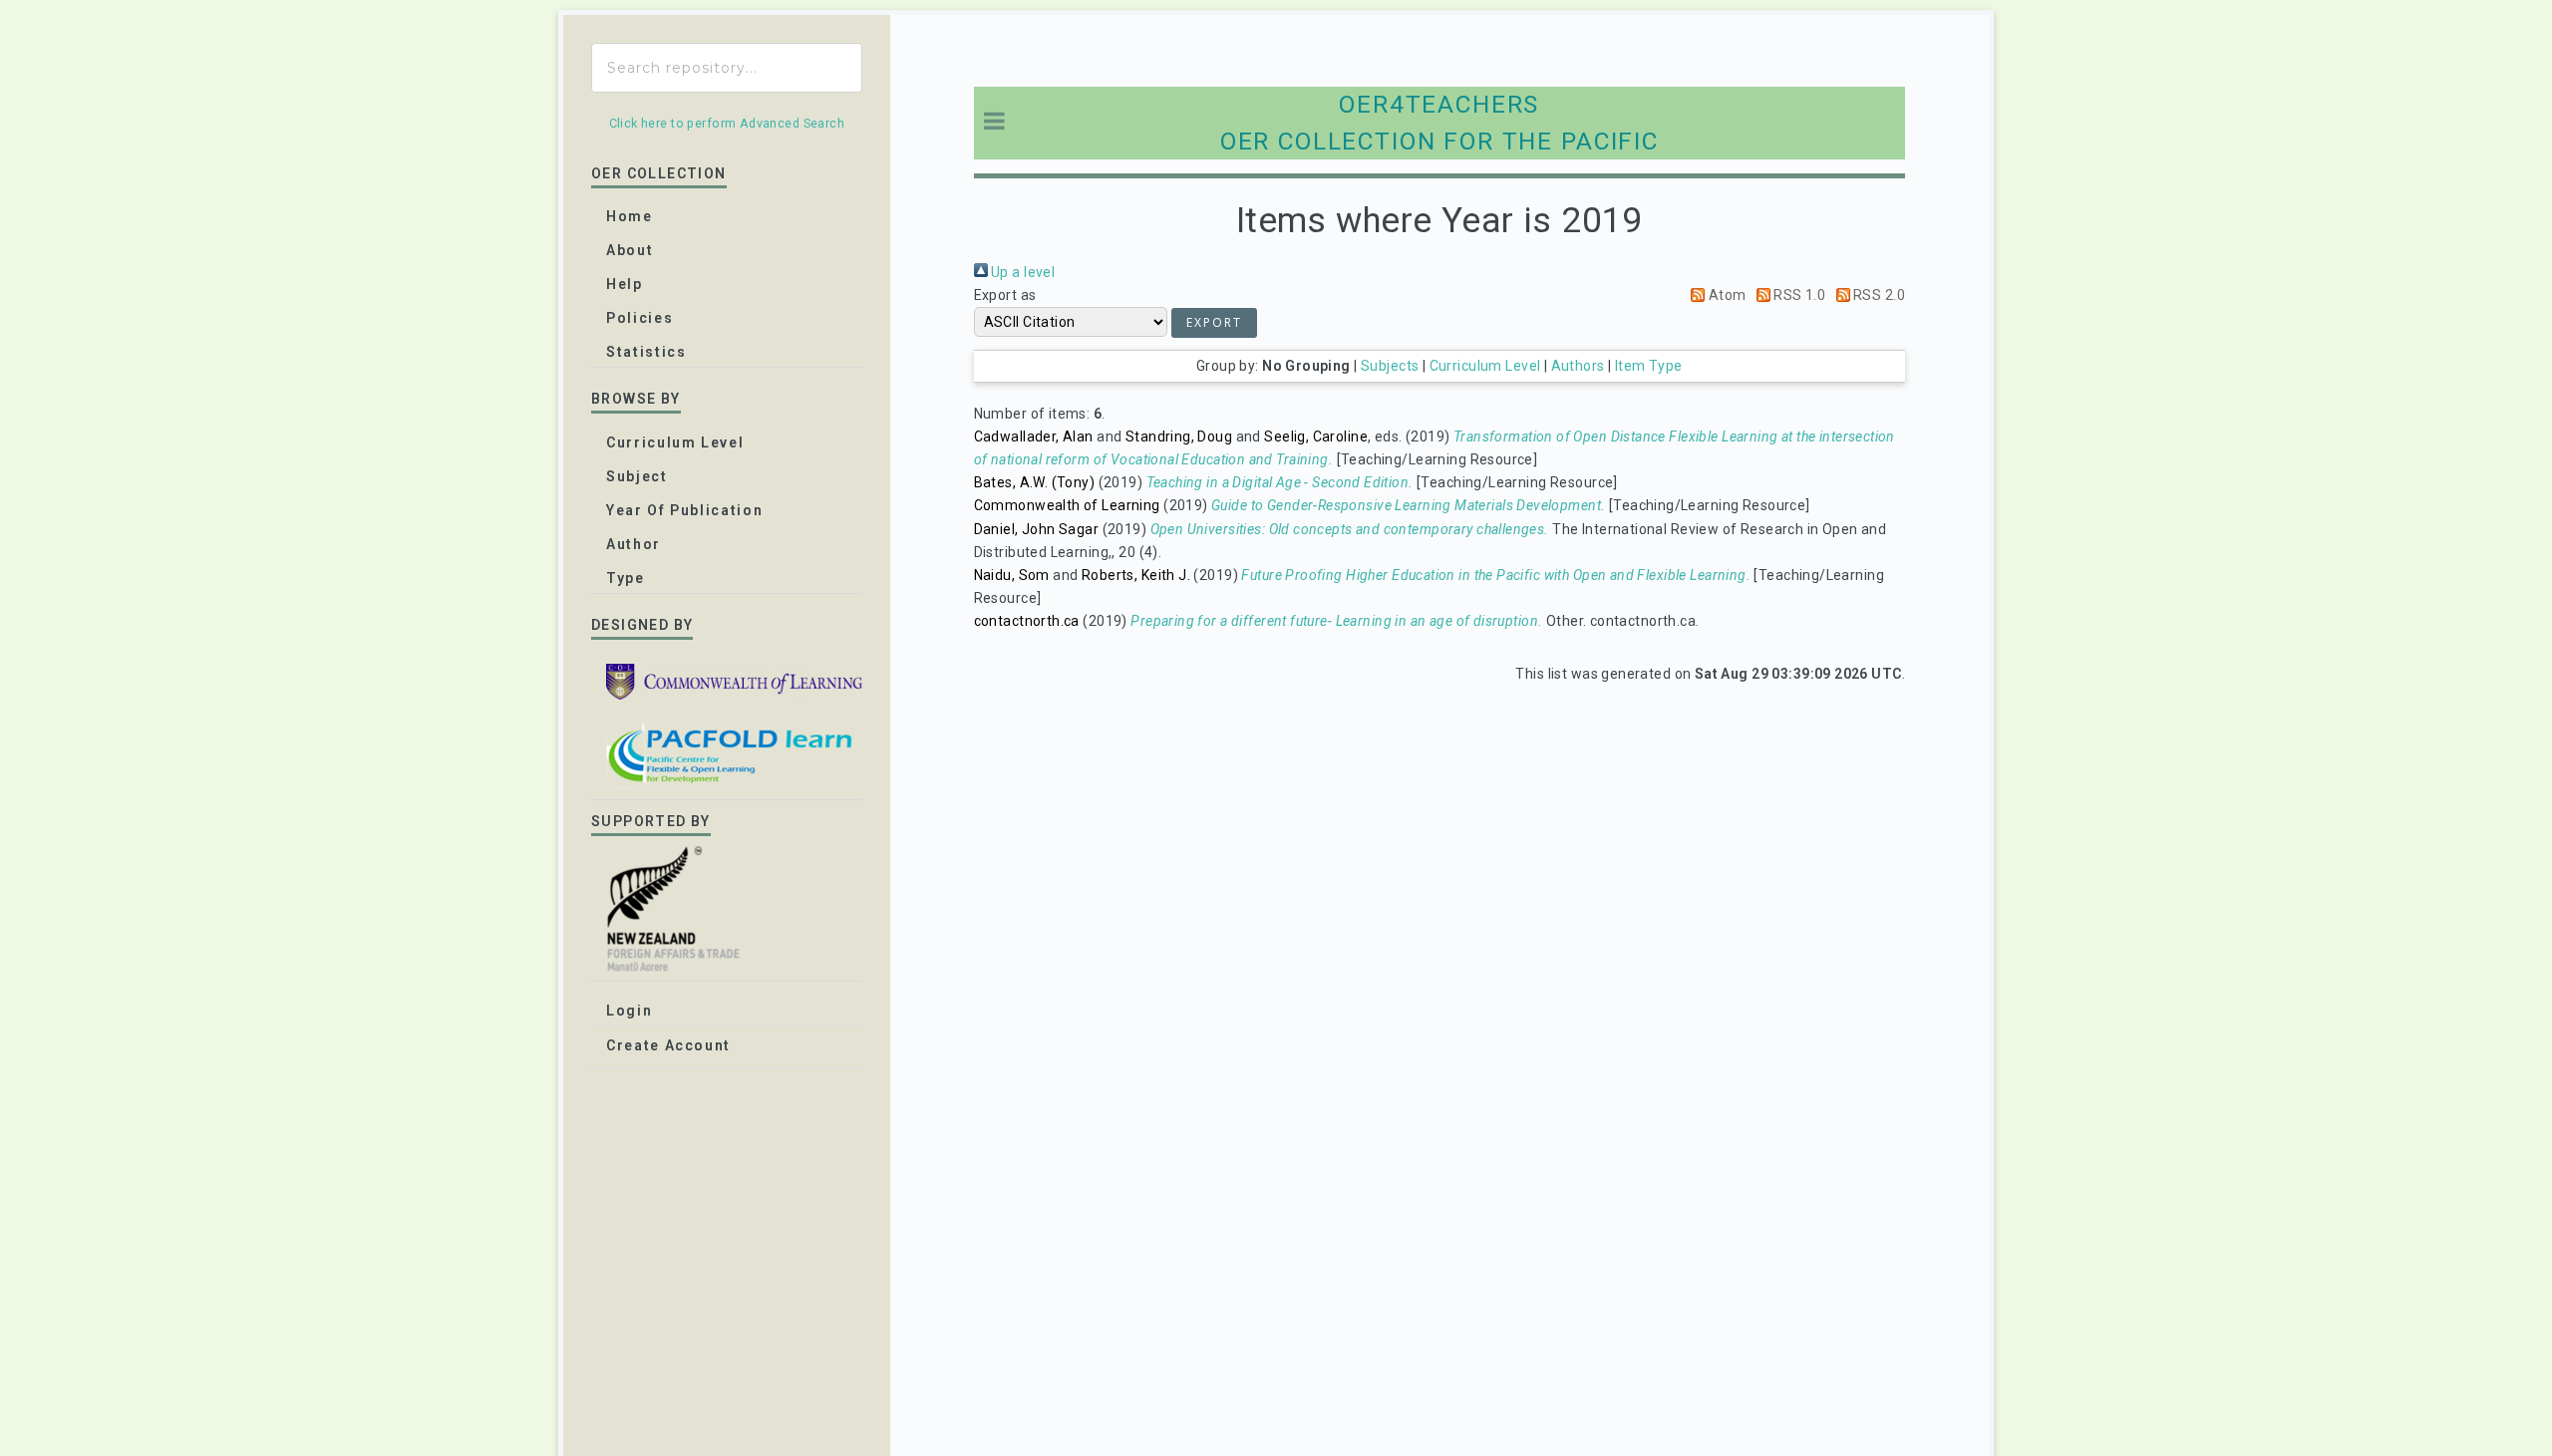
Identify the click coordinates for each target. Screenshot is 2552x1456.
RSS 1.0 (1798, 295)
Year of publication (684, 510)
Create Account (668, 1045)
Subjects (1390, 366)
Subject (637, 476)
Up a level (1022, 272)
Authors (1578, 366)
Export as (1005, 295)
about (630, 250)
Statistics (646, 352)
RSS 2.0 (1878, 295)
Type (626, 578)
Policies (639, 318)
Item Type (1649, 366)
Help (625, 284)
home (630, 216)
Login (629, 1011)
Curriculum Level (1485, 366)
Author (634, 544)
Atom (1725, 295)
